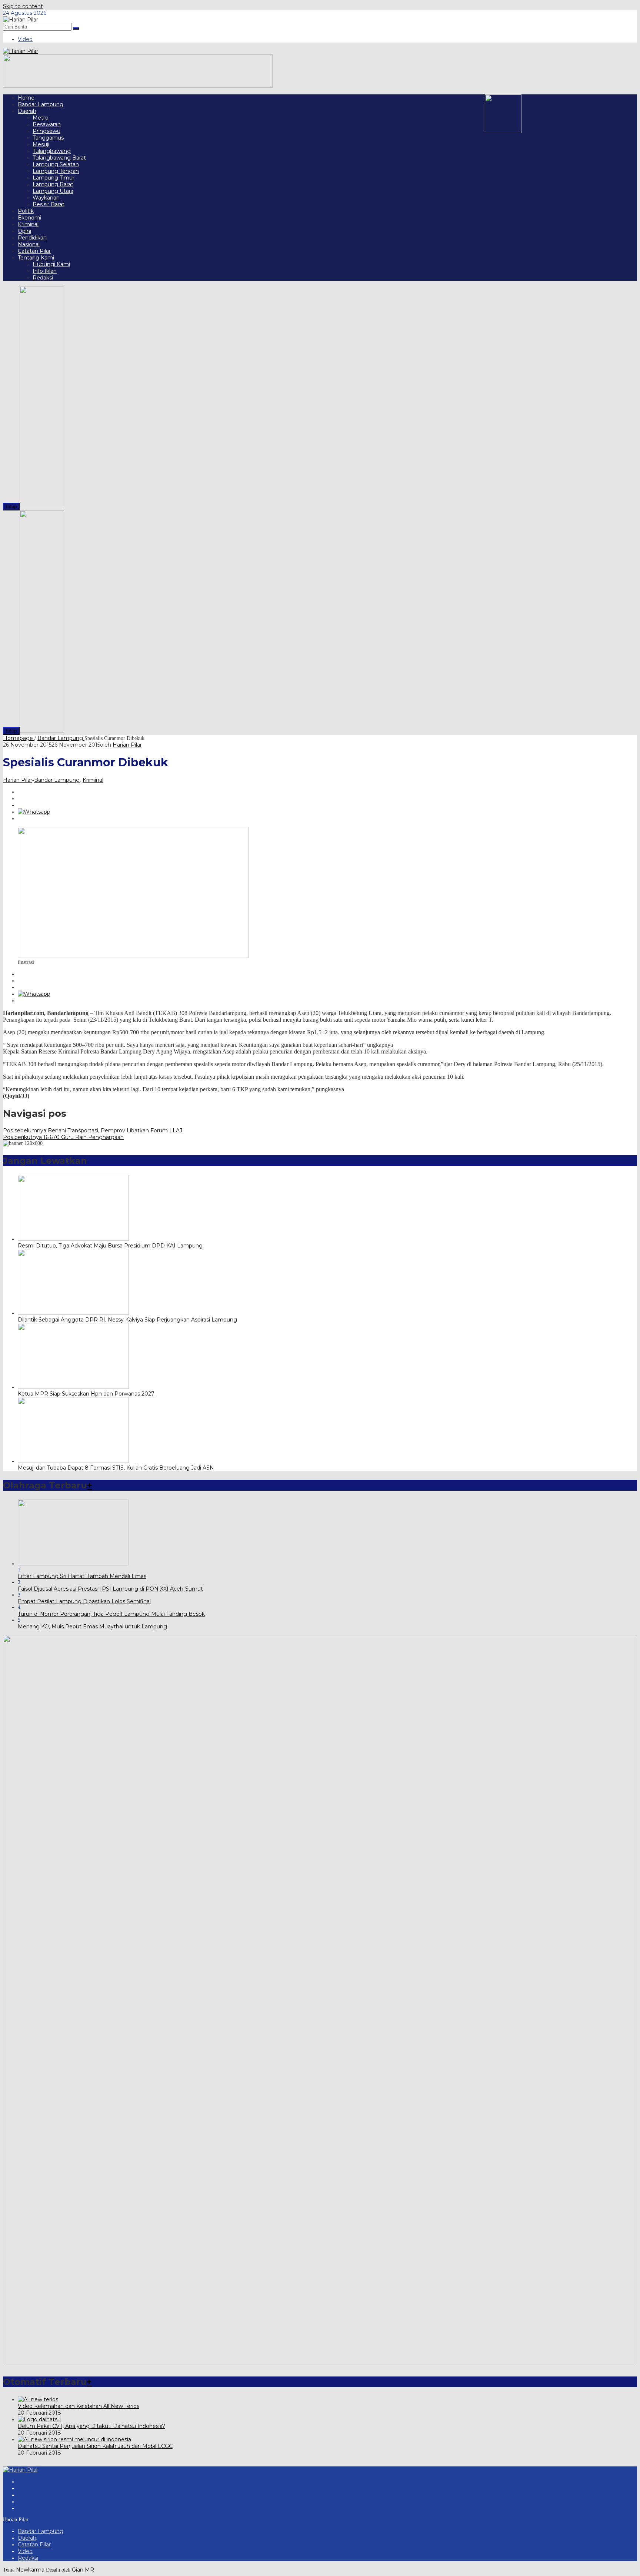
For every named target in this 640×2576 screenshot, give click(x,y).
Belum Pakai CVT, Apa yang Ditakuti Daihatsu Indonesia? (91, 2426)
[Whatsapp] (34, 812)
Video (25, 2551)
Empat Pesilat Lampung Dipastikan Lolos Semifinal (84, 1601)
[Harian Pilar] (21, 20)
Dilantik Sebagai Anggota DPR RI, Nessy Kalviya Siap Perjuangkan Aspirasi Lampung (127, 1320)
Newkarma (30, 2570)
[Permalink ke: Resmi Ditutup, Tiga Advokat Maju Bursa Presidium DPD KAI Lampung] (73, 1239)
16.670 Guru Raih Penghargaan (63, 1137)
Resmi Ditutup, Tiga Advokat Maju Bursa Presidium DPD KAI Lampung (110, 1246)
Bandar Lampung (57, 780)
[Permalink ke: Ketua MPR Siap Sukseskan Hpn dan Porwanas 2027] (73, 1387)
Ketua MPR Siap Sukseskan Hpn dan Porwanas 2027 (86, 1394)
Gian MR (83, 2570)
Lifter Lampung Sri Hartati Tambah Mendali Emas (82, 1576)
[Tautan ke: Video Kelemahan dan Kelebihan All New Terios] (38, 2399)
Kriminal (93, 780)
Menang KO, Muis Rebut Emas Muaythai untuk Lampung (92, 1627)
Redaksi (28, 2558)
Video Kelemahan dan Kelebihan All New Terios (79, 2406)
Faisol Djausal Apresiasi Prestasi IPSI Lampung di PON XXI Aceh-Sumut (110, 1589)
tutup (11, 507)
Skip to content (23, 6)
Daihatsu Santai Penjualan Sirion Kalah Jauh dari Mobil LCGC (95, 2446)
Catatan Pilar (34, 2545)
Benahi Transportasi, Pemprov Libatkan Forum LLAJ (93, 1130)
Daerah (27, 2538)
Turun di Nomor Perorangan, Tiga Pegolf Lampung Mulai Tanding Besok (111, 1614)
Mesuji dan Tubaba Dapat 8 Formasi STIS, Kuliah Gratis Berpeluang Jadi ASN (116, 1468)
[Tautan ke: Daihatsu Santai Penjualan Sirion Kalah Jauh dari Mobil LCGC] (74, 2439)
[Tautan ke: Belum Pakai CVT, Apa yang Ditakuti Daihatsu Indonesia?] (39, 2419)
